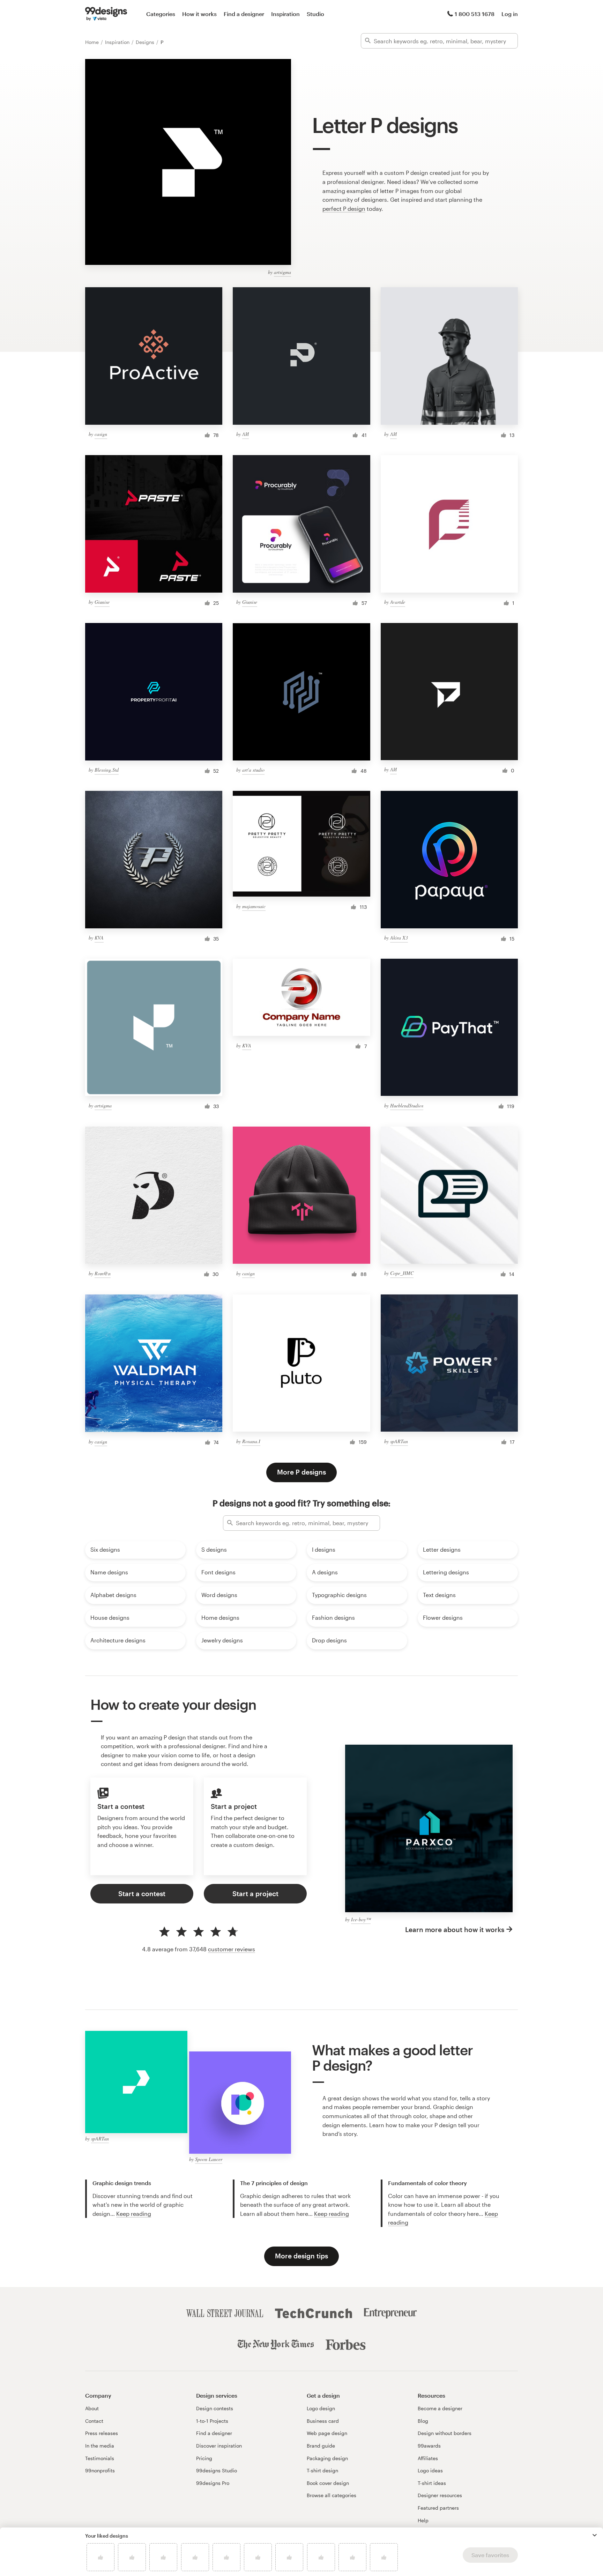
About (92, 2408)
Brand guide (321, 2446)
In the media (100, 2446)
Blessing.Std (107, 770)
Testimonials (100, 2458)
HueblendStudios (407, 1105)
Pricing (204, 2458)
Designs (146, 42)
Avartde (398, 602)
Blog (423, 2421)
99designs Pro (213, 2483)
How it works (199, 14)
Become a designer (440, 2408)
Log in (510, 14)
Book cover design (328, 2483)
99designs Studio (217, 2470)
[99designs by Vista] (106, 14)
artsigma (282, 272)
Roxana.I (251, 1441)
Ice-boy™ (361, 1919)
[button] (595, 2535)
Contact (94, 2421)
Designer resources (440, 2495)
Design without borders (445, 2433)
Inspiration (285, 14)
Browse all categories (332, 2495)
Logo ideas (430, 2470)
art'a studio (253, 770)
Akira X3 (399, 938)
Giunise (102, 602)
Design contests (215, 2408)
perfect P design (344, 209)
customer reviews (232, 1949)
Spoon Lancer (209, 2159)
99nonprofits (100, 2470)
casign (101, 434)
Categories (161, 14)
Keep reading (134, 2214)
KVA (99, 938)
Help (423, 2520)
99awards (429, 2446)
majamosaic (254, 906)
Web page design (327, 2433)
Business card (323, 2421)
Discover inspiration (219, 2446)
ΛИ (245, 434)
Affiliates (428, 2458)
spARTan (399, 1441)
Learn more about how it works (455, 1929)
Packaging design (327, 2458)
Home (93, 42)
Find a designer (244, 14)
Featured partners (438, 2508)
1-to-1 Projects (212, 2421)
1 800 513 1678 (475, 14)
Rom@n (103, 1273)
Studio (315, 14)
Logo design (321, 2408)
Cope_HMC (402, 1273)
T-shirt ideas (432, 2483)
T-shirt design (322, 2470)
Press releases (102, 2433)
